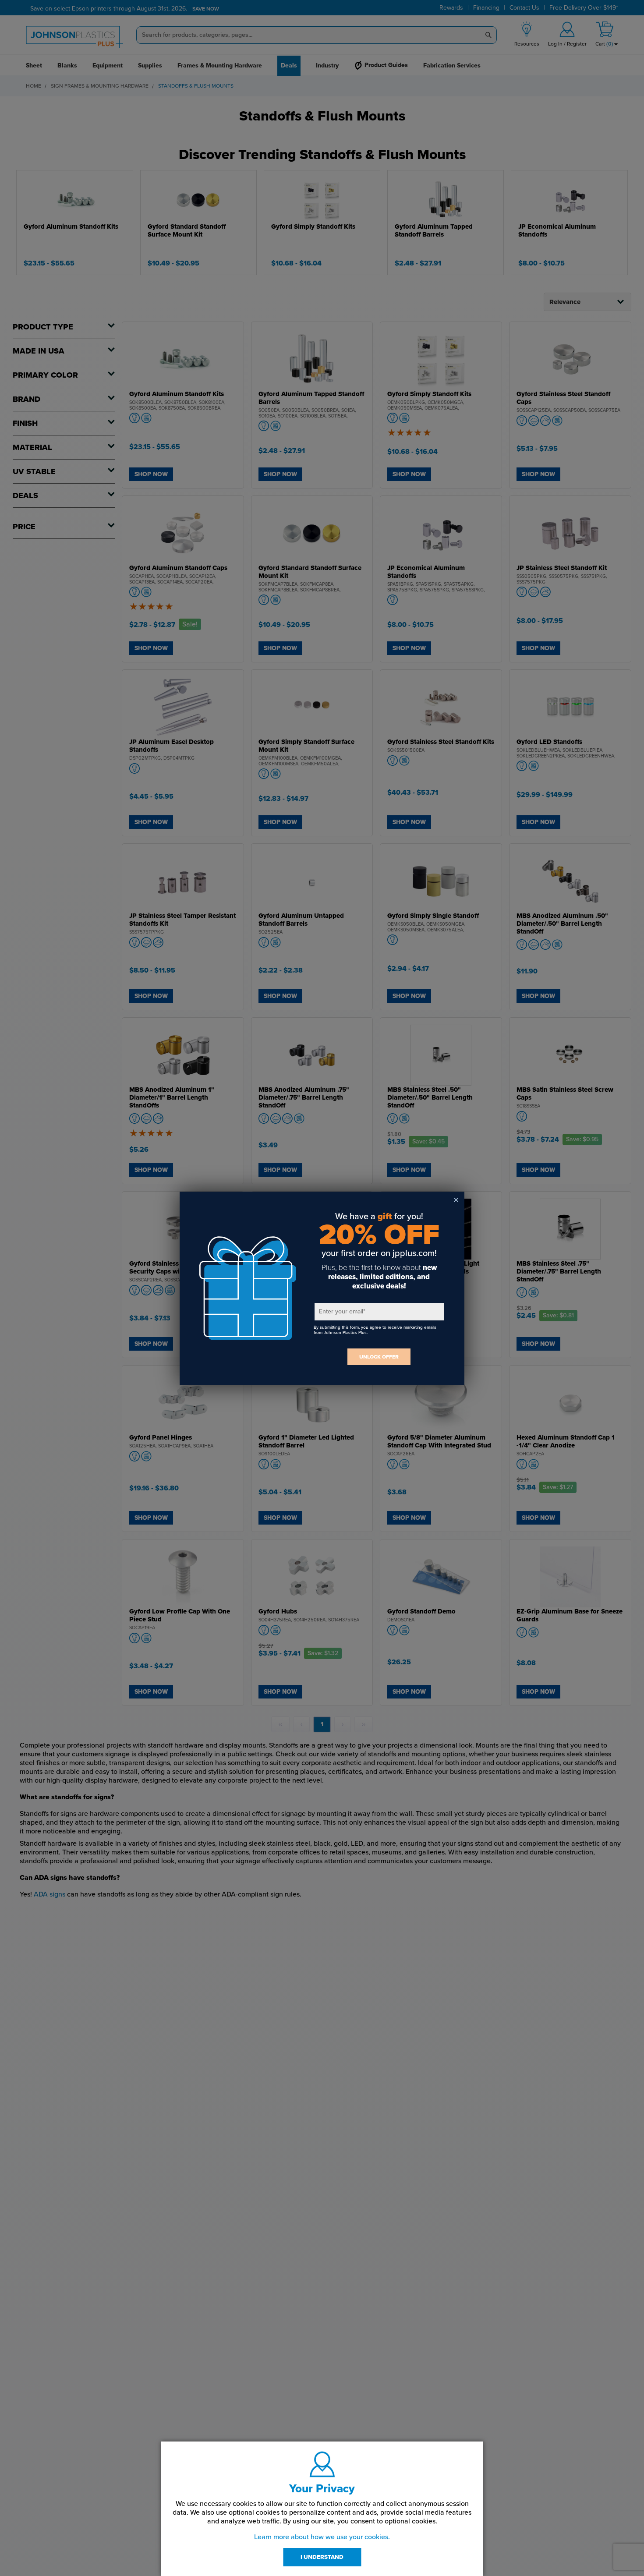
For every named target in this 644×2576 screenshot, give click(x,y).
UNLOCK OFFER (379, 1357)
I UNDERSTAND (322, 2557)
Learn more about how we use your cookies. (322, 2537)
